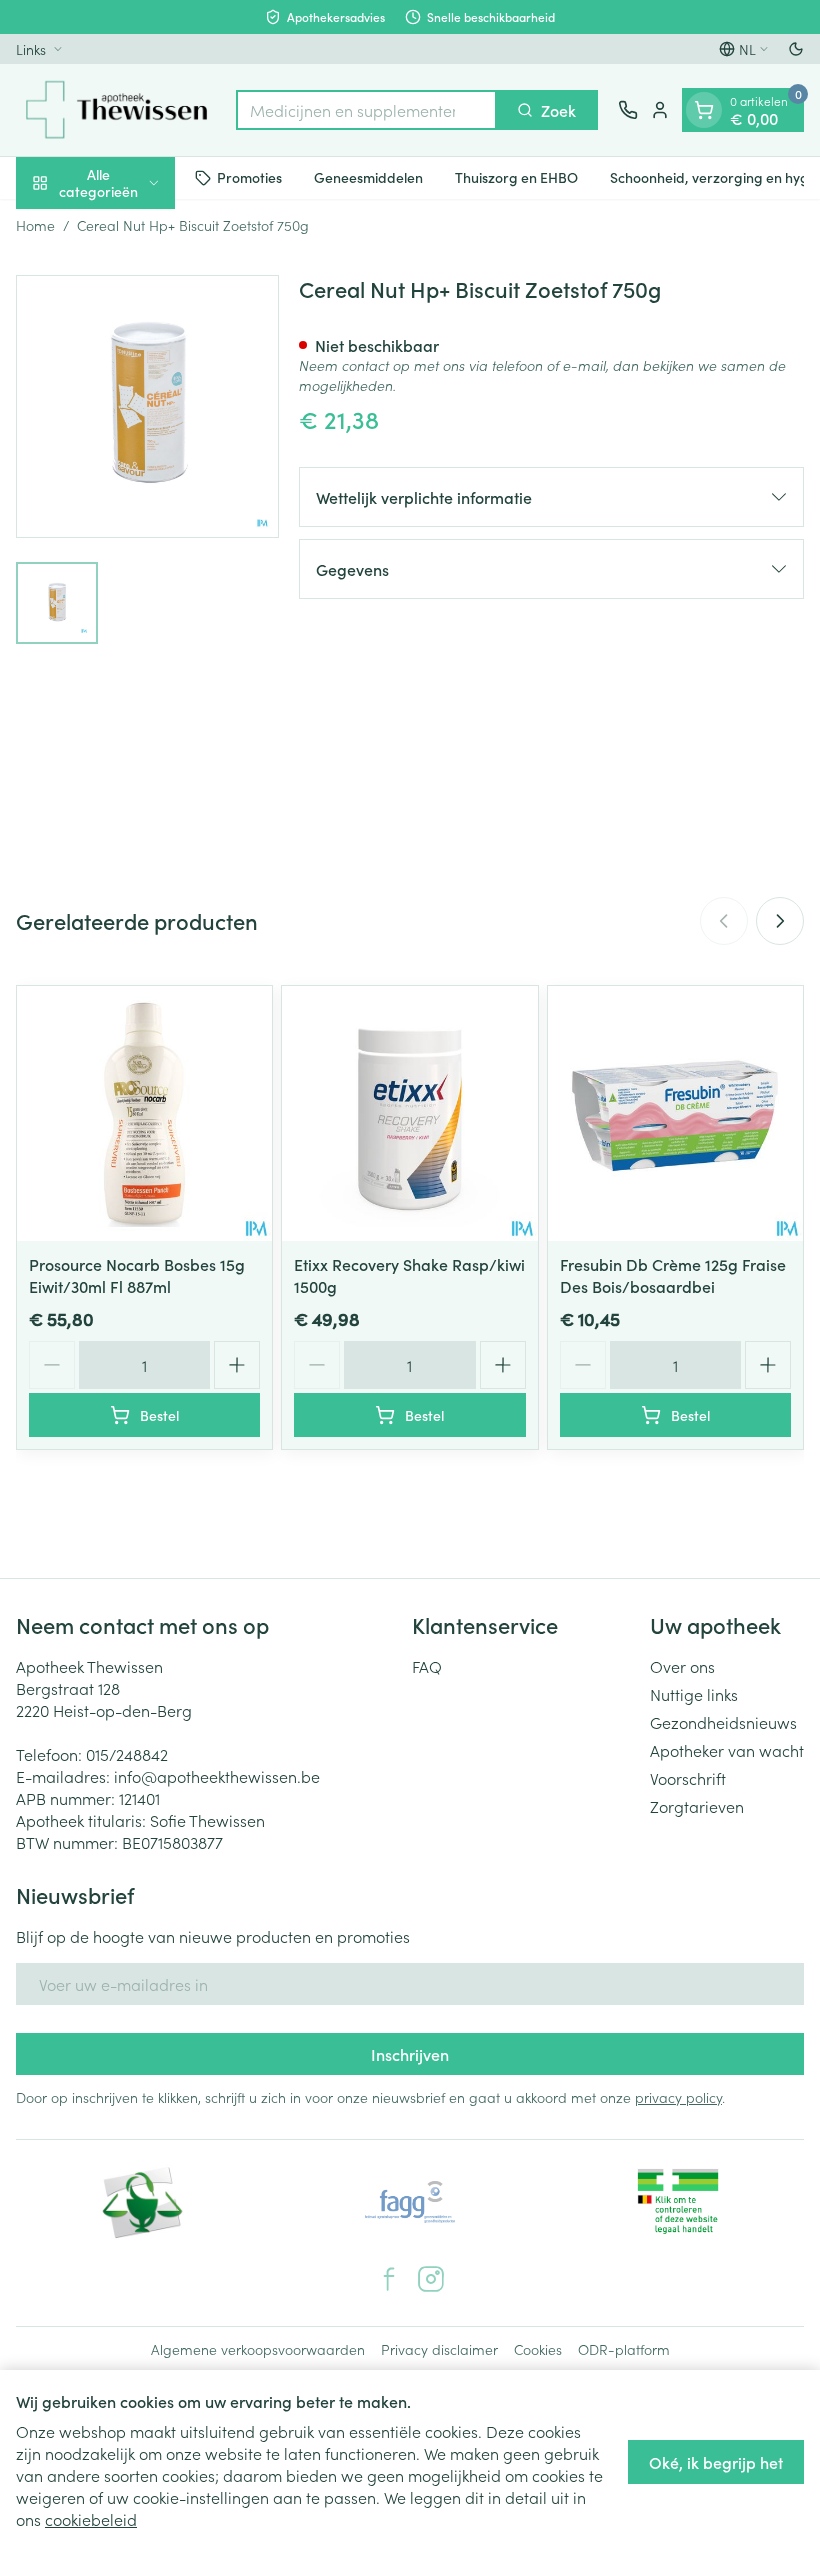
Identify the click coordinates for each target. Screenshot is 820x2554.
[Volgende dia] (780, 921)
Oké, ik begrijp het (716, 2462)
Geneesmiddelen (368, 177)
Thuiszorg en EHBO (516, 177)
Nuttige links (694, 1694)
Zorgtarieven (697, 1806)
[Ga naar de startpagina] (116, 110)
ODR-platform (624, 2349)
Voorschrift (688, 1778)
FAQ (427, 1666)
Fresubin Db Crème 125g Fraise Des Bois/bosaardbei (673, 1275)
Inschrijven (410, 2054)
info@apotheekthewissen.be (217, 1776)
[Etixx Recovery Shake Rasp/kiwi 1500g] (409, 1113)
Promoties (249, 177)
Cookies (538, 2349)
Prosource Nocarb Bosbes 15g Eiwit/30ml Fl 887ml (137, 1275)
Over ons (682, 1666)
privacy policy (678, 2097)
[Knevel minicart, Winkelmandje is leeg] (704, 110)
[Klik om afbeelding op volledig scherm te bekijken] (147, 406)
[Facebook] (389, 2279)
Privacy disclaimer (439, 2349)
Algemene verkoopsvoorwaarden (258, 2349)
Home (35, 225)
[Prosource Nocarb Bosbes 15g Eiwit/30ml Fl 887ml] (144, 1113)
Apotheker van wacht (727, 1750)
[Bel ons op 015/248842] (628, 110)
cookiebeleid (91, 2519)
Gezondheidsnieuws (723, 1722)
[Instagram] (431, 2279)
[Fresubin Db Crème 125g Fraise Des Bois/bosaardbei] (675, 1113)
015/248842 (127, 1754)
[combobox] (366, 110)
